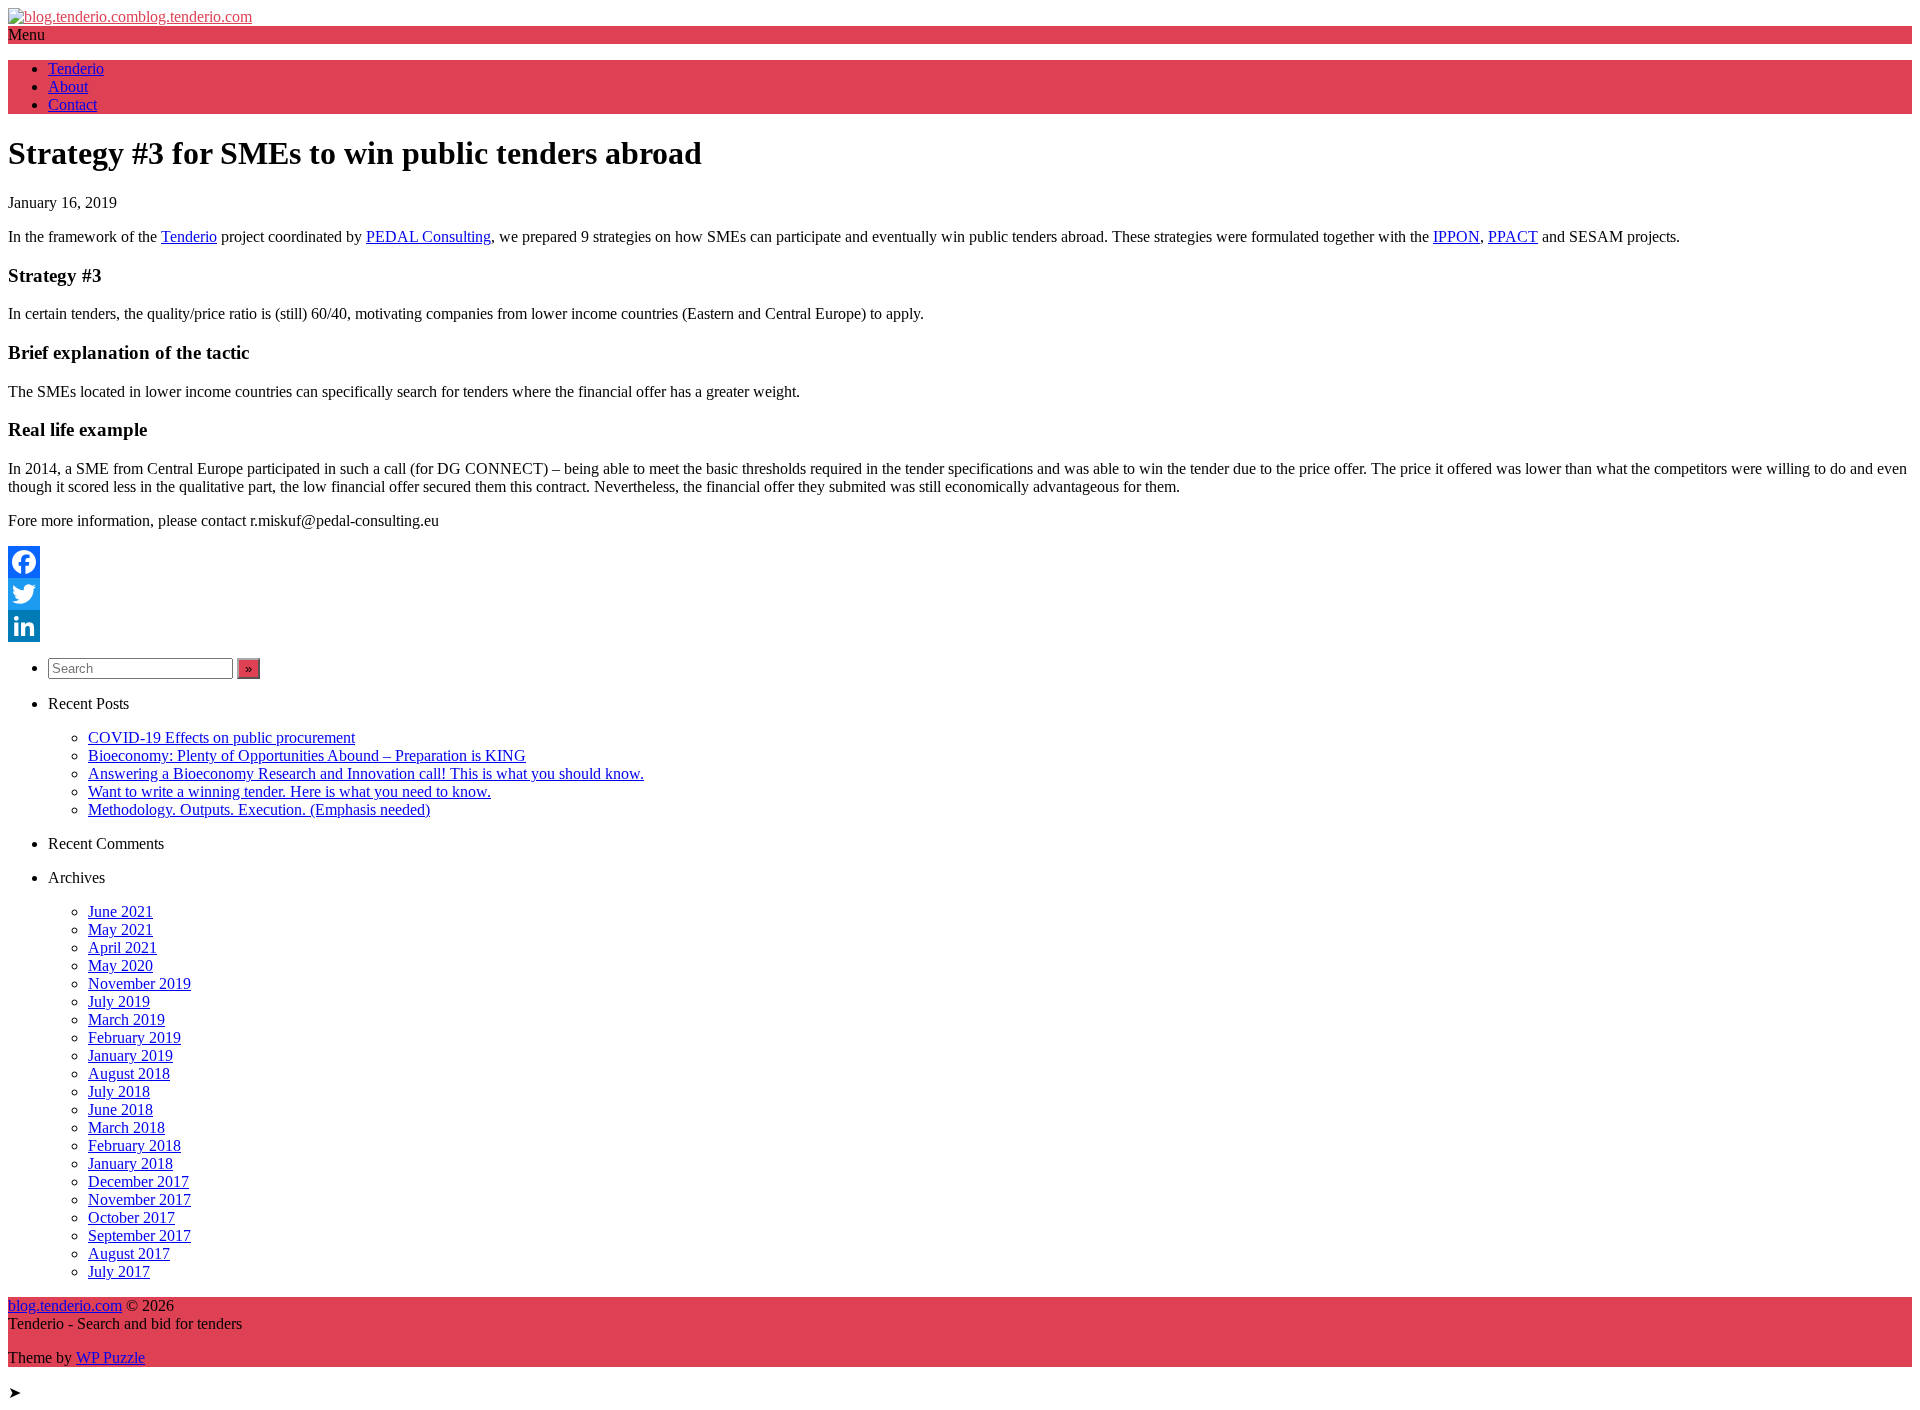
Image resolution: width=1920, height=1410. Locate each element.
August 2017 (129, 1253)
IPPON (1456, 236)
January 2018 (130, 1163)
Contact (72, 104)
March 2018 (126, 1127)
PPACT (1513, 236)
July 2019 (119, 1001)
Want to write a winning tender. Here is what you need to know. (289, 791)
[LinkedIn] (960, 626)
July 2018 (119, 1091)
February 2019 (134, 1037)
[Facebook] (960, 562)
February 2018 (134, 1145)
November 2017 (139, 1199)
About (68, 86)
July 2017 (119, 1271)
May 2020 (120, 965)
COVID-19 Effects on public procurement (221, 737)
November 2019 (139, 983)
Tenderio (76, 68)
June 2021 (120, 911)
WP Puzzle (110, 1357)
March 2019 (126, 1019)
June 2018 (120, 1109)
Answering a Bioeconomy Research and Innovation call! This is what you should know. (366, 773)
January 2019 (130, 1055)
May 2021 (120, 929)
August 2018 (129, 1073)
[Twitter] (960, 594)
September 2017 (139, 1235)
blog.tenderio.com (195, 16)
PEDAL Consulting (428, 236)
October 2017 (131, 1217)
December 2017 (138, 1181)
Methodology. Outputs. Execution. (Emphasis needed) (259, 809)
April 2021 (122, 947)
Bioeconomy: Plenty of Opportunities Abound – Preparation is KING (307, 755)
